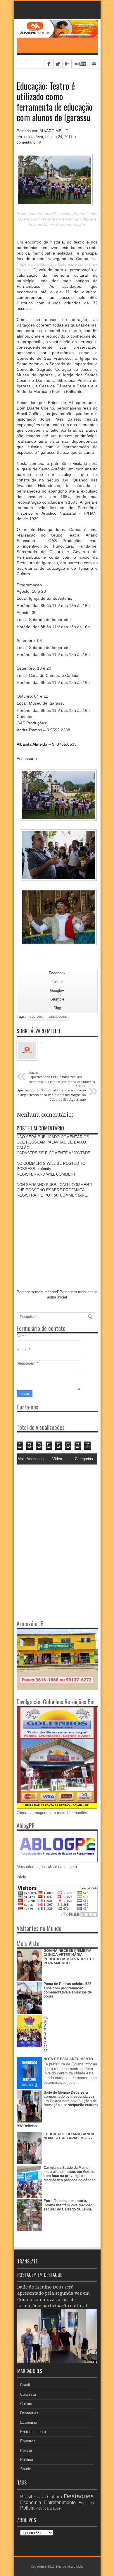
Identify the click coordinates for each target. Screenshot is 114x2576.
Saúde (26, 2469)
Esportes (28, 2441)
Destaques (58, 1017)
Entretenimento (33, 2432)
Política (27, 2460)
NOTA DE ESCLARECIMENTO (68, 2059)
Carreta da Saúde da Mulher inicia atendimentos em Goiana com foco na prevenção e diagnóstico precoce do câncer (69, 2174)
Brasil (25, 2385)
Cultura (36, 1017)
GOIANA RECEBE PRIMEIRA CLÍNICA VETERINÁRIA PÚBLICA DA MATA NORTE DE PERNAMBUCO (69, 1957)
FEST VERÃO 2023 (46, 2034)
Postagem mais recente (37, 1292)
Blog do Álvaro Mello (69, 2567)
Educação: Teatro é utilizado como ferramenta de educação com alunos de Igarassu (55, 102)
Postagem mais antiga (79, 1292)
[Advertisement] (53, 1504)
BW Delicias (27, 2126)
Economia (29, 2422)
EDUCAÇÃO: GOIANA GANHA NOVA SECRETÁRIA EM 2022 (69, 2136)
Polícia (26, 2450)
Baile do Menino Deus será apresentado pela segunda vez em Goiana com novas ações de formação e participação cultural (71, 2099)
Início (21, 1877)
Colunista (28, 2394)
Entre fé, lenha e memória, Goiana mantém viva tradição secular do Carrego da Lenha (68, 2205)
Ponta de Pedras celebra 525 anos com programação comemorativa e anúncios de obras (68, 1990)
